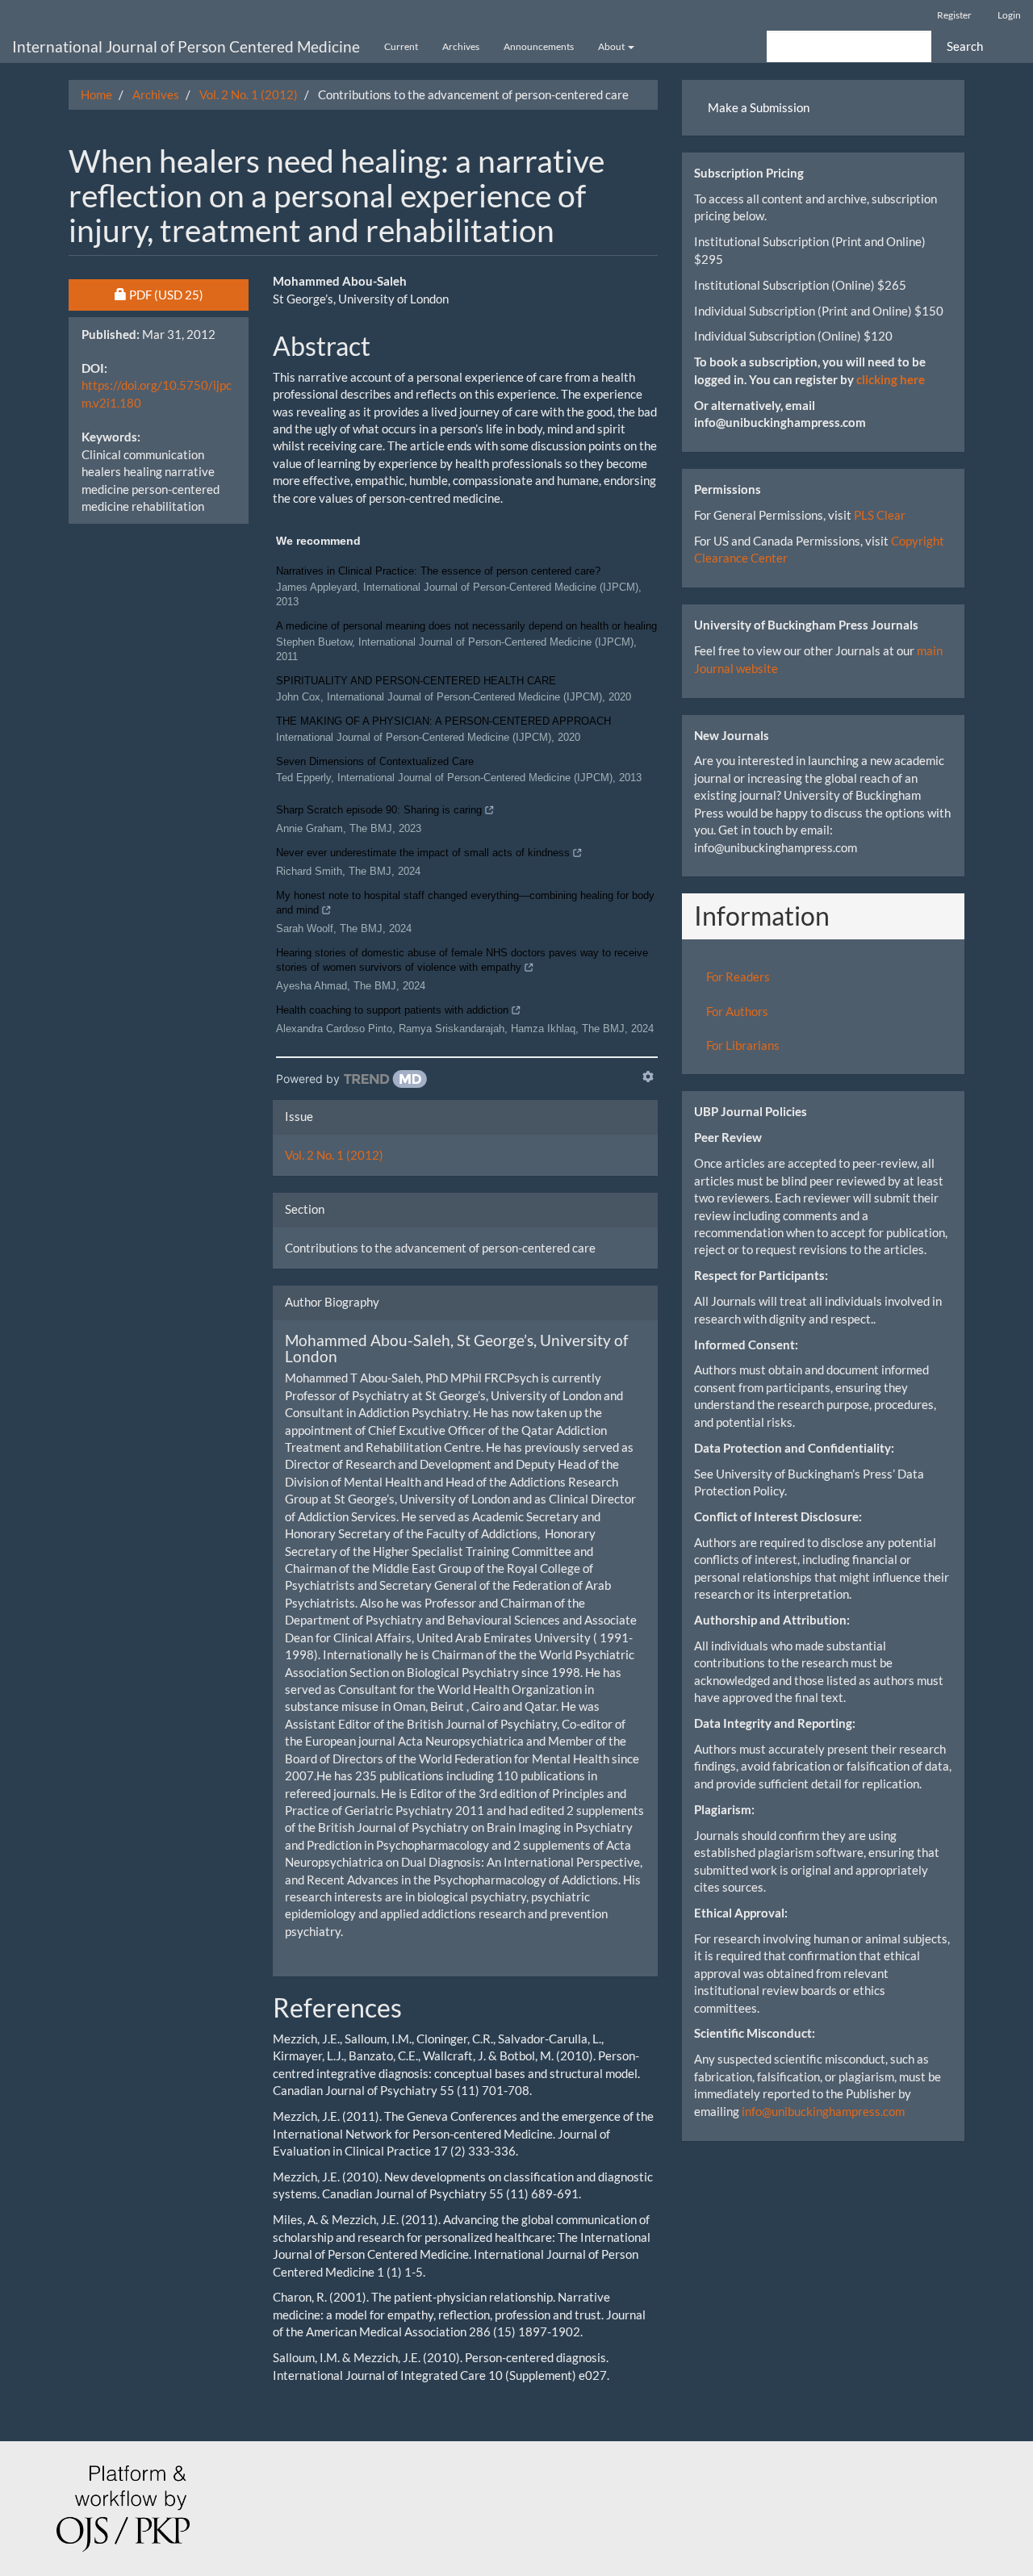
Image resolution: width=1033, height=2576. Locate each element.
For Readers (738, 976)
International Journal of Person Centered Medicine (186, 46)
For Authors (737, 1011)
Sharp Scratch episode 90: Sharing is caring (379, 810)
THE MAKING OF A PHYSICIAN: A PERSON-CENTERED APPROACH (443, 721)
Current (401, 46)
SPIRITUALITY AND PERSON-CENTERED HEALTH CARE (416, 681)
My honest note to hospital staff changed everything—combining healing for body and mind (465, 903)
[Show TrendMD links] (648, 1077)
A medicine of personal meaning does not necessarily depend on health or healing (466, 626)
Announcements (539, 46)
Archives (461, 46)
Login (1009, 15)
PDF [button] (188, 294)
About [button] (612, 46)
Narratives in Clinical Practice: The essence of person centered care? (438, 571)
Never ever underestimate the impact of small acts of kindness (423, 853)
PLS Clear (880, 515)
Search (965, 46)
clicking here (891, 379)
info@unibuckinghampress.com (823, 2111)
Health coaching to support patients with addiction (392, 1010)
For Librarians (743, 1045)
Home (96, 94)
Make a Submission (759, 107)
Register (954, 15)
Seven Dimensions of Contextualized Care (375, 761)
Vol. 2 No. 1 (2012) (249, 94)
